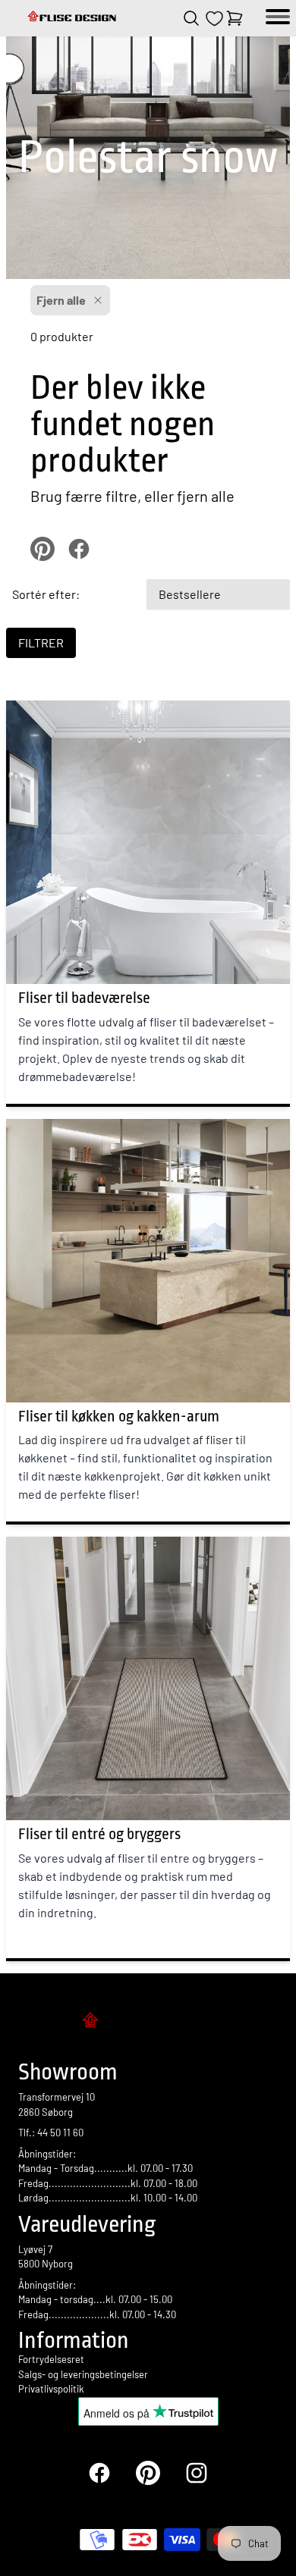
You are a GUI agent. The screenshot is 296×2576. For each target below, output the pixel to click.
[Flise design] (73, 18)
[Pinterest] (148, 2473)
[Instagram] (197, 2473)
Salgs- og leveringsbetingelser (83, 2374)
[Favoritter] (214, 19)
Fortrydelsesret (51, 2359)
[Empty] (235, 18)
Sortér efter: (46, 594)
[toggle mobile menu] (278, 18)
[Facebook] (99, 2473)
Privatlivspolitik (51, 2389)
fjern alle (206, 496)
